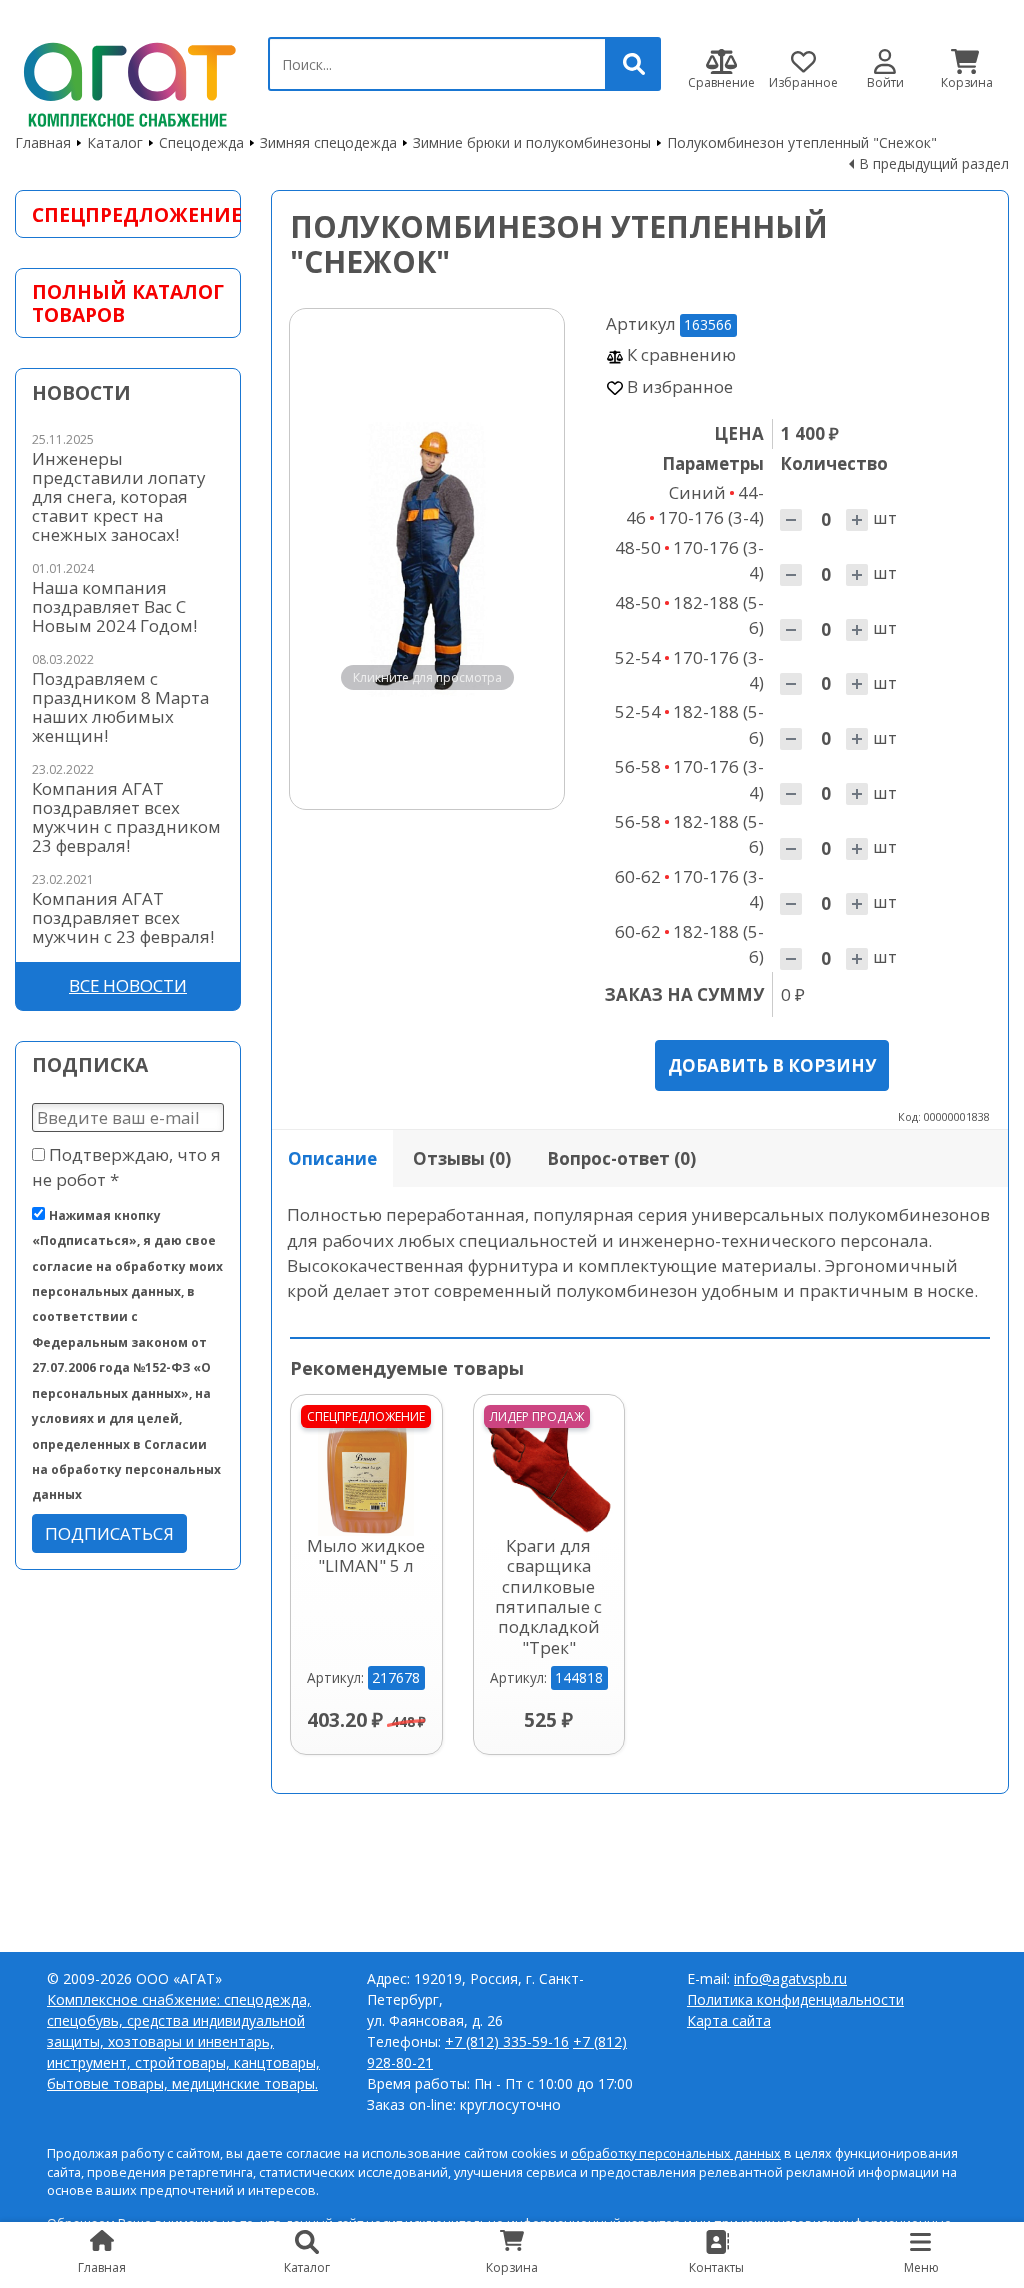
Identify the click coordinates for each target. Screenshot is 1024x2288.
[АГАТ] (126, 81)
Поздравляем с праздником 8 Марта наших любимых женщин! (120, 707)
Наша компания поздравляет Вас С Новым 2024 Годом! (114, 606)
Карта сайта (729, 2020)
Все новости (128, 985)
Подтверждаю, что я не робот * (126, 1167)
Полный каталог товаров (128, 303)
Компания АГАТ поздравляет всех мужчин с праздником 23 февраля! (126, 817)
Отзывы (462, 1158)
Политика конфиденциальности (795, 1999)
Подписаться (109, 1533)
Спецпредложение (128, 214)
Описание (332, 1158)
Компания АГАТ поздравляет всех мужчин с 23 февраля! (123, 917)
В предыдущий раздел (934, 163)
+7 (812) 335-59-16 (507, 2041)
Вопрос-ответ (621, 1158)
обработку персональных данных (676, 2153)
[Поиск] (634, 64)
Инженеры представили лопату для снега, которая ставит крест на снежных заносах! (118, 496)
